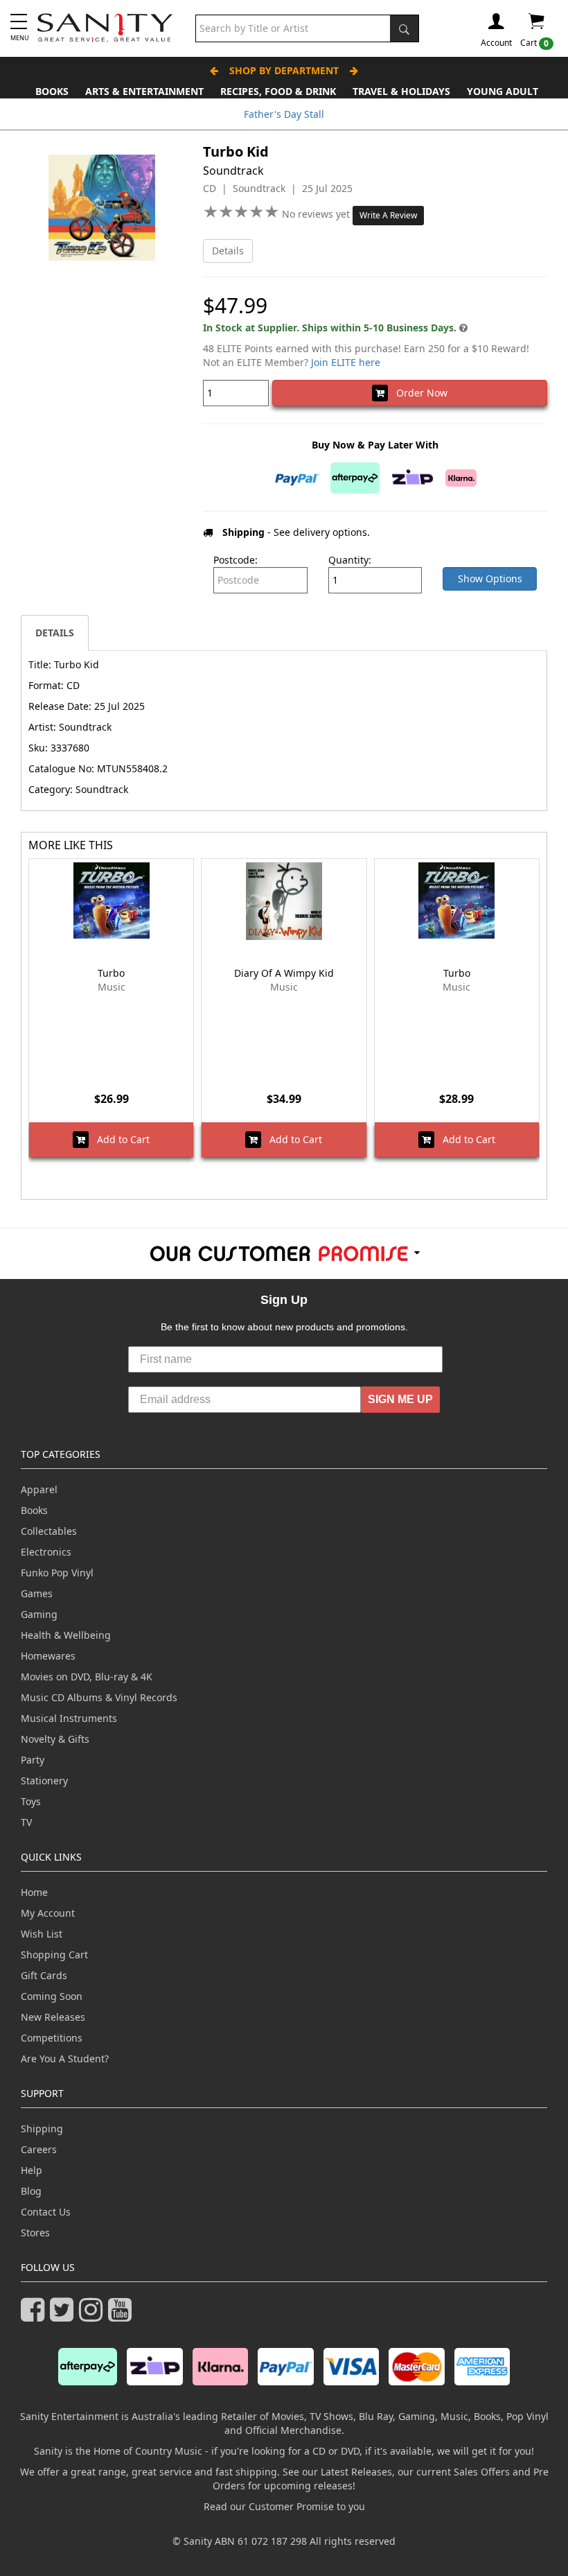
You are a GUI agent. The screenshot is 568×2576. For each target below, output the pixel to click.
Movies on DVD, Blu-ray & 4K (87, 1677)
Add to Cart (119, 1139)
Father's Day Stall (284, 114)
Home (34, 1892)
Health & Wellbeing (66, 1635)
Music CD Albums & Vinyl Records (99, 1697)
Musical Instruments (69, 1718)
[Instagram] (94, 2316)
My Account (48, 1913)
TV (26, 1822)
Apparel (39, 1489)
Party (33, 1760)
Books (52, 91)
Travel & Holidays (401, 91)
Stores (35, 2233)
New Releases (53, 2017)
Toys (31, 1801)
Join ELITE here (346, 362)
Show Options (490, 578)
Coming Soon (52, 1996)
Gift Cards (44, 1975)
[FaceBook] (35, 2316)
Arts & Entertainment (144, 91)
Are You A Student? (65, 2059)
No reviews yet (317, 214)
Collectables (49, 1531)
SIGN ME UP (400, 1399)
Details (228, 251)
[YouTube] (123, 2316)
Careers (39, 2149)
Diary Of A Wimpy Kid (284, 973)
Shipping (42, 2129)
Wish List (42, 1934)
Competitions (52, 2038)
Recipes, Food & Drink (278, 91)
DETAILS (55, 633)
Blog (31, 2191)
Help (32, 2170)
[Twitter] (64, 2316)
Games (37, 1593)
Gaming (39, 1614)
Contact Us (46, 2212)
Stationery (44, 1781)
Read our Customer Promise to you (284, 2506)
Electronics (46, 1552)
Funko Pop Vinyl (57, 1573)
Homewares (48, 1656)
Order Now (418, 393)
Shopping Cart (54, 1955)
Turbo (111, 973)
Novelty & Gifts (55, 1739)
